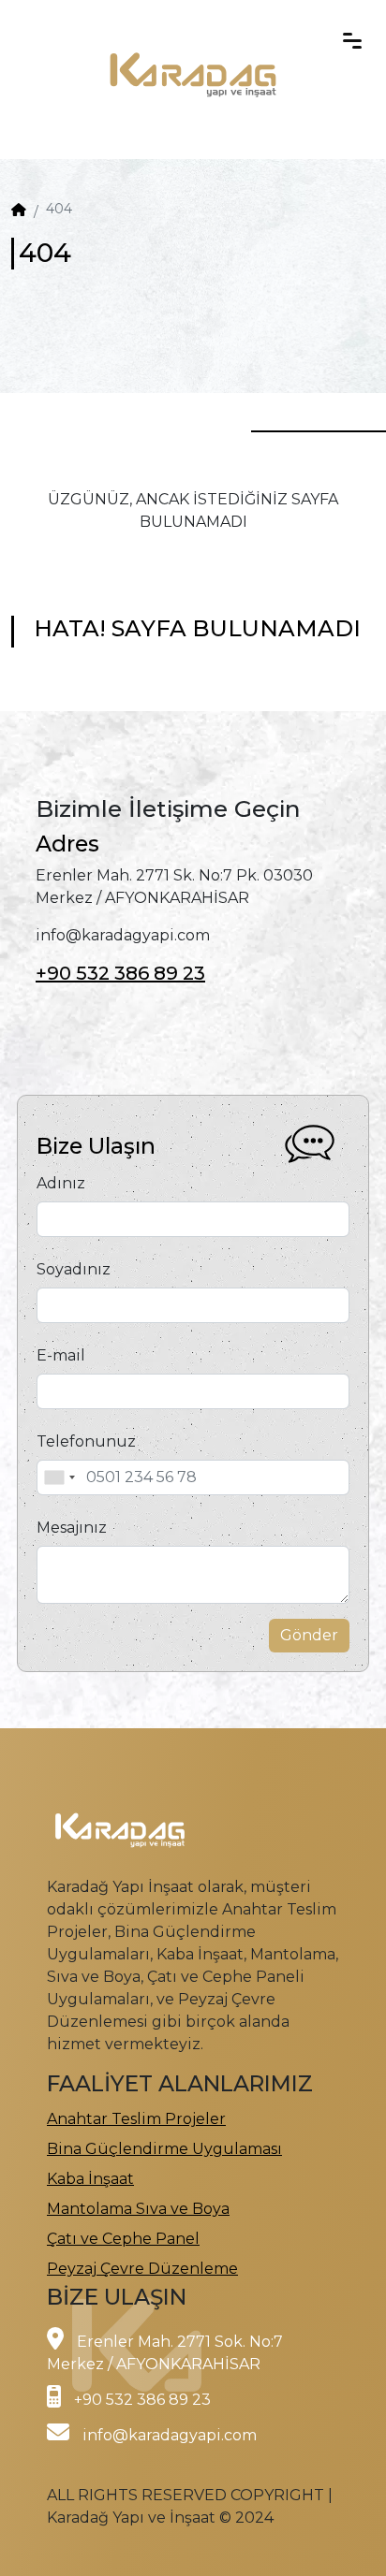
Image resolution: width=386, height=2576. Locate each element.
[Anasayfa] (19, 210)
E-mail (61, 1355)
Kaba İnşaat (90, 2179)
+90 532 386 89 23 (120, 973)
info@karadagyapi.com (170, 2435)
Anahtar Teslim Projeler (136, 2119)
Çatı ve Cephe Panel (123, 2239)
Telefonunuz (86, 1441)
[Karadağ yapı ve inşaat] (193, 38)
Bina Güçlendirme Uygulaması (164, 2149)
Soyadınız (74, 1269)
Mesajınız (72, 1528)
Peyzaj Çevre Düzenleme (142, 2269)
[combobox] (59, 1477)
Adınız (61, 1183)
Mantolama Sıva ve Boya (138, 2209)
